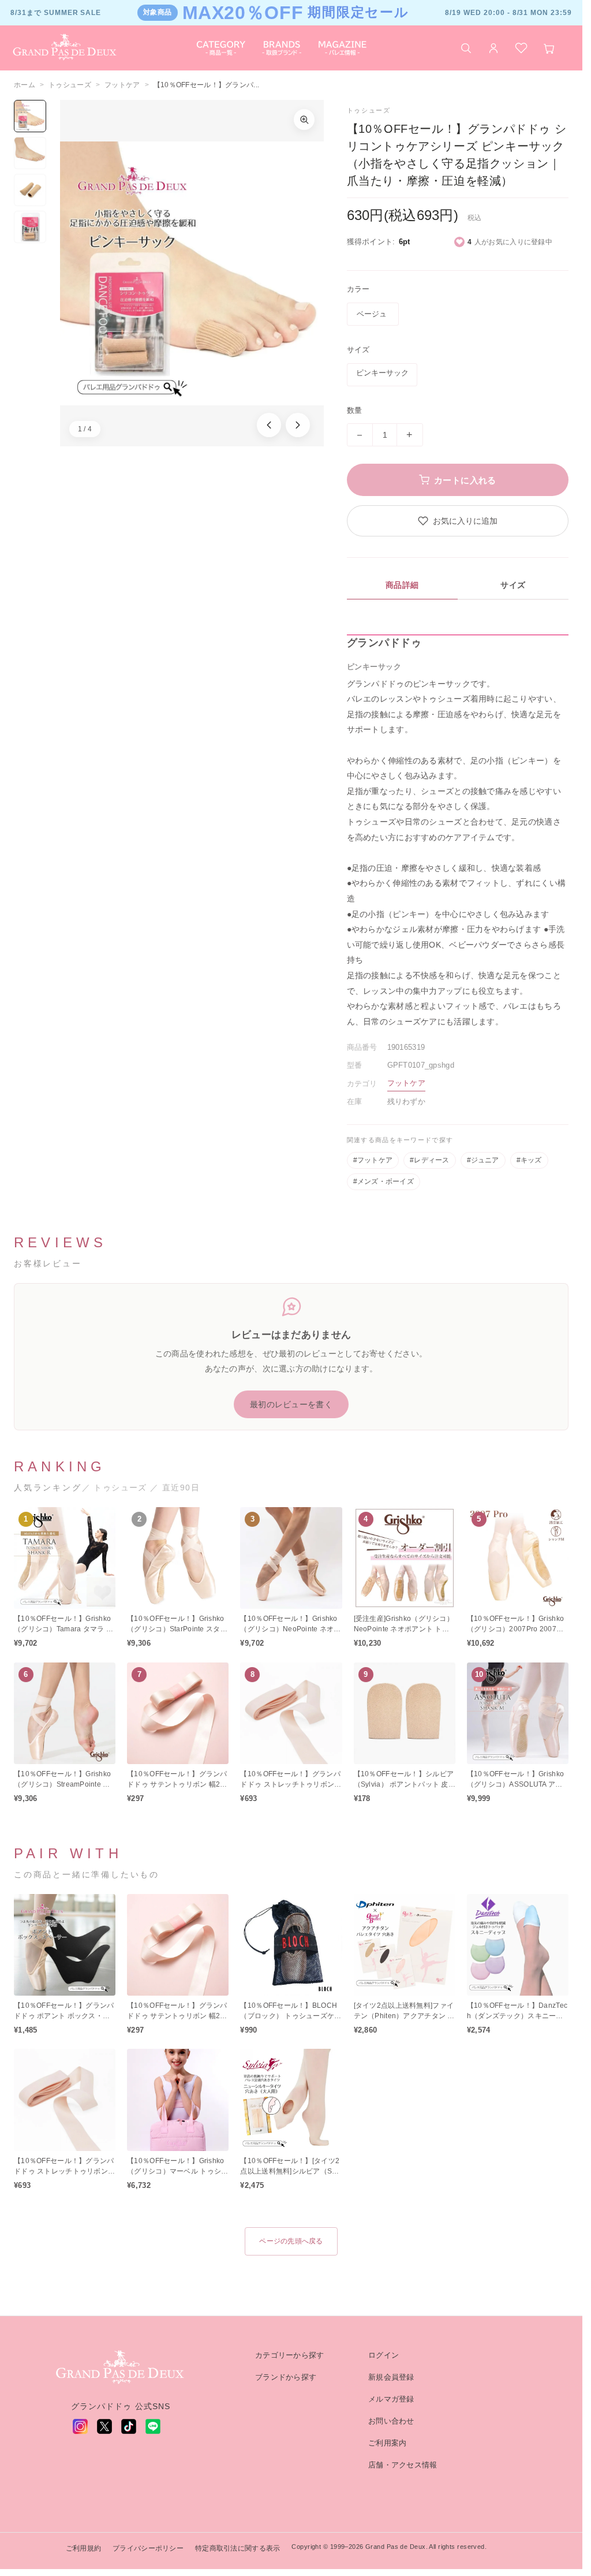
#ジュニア (483, 1160)
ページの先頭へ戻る (291, 2241)
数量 (355, 410)
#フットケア (373, 1160)
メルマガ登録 (391, 2399)
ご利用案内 (387, 2443)
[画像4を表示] (30, 227)
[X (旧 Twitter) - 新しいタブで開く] (104, 2426)
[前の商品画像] (269, 425)
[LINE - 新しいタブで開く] (153, 2426)
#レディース (429, 1160)
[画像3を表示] (30, 190)
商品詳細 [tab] (402, 585)
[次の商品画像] (298, 425)
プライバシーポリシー (148, 2548)
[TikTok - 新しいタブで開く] (129, 2426)
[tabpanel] (458, 832)
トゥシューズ (70, 85)
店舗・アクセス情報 (403, 2465)
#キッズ (529, 1160)
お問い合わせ (391, 2421)
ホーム (25, 85)
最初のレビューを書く (291, 1404)
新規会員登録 (391, 2377)
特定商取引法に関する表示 (237, 2548)
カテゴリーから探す (290, 2355)
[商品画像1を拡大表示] (192, 273)
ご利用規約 (83, 2548)
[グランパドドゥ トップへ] (121, 2368)
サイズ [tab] (513, 585)
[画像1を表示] (30, 116)
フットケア (122, 85)
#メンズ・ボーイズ (384, 1181)
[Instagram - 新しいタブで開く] (80, 2426)
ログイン (384, 2355)
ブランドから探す (286, 2377)
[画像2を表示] (30, 153)
